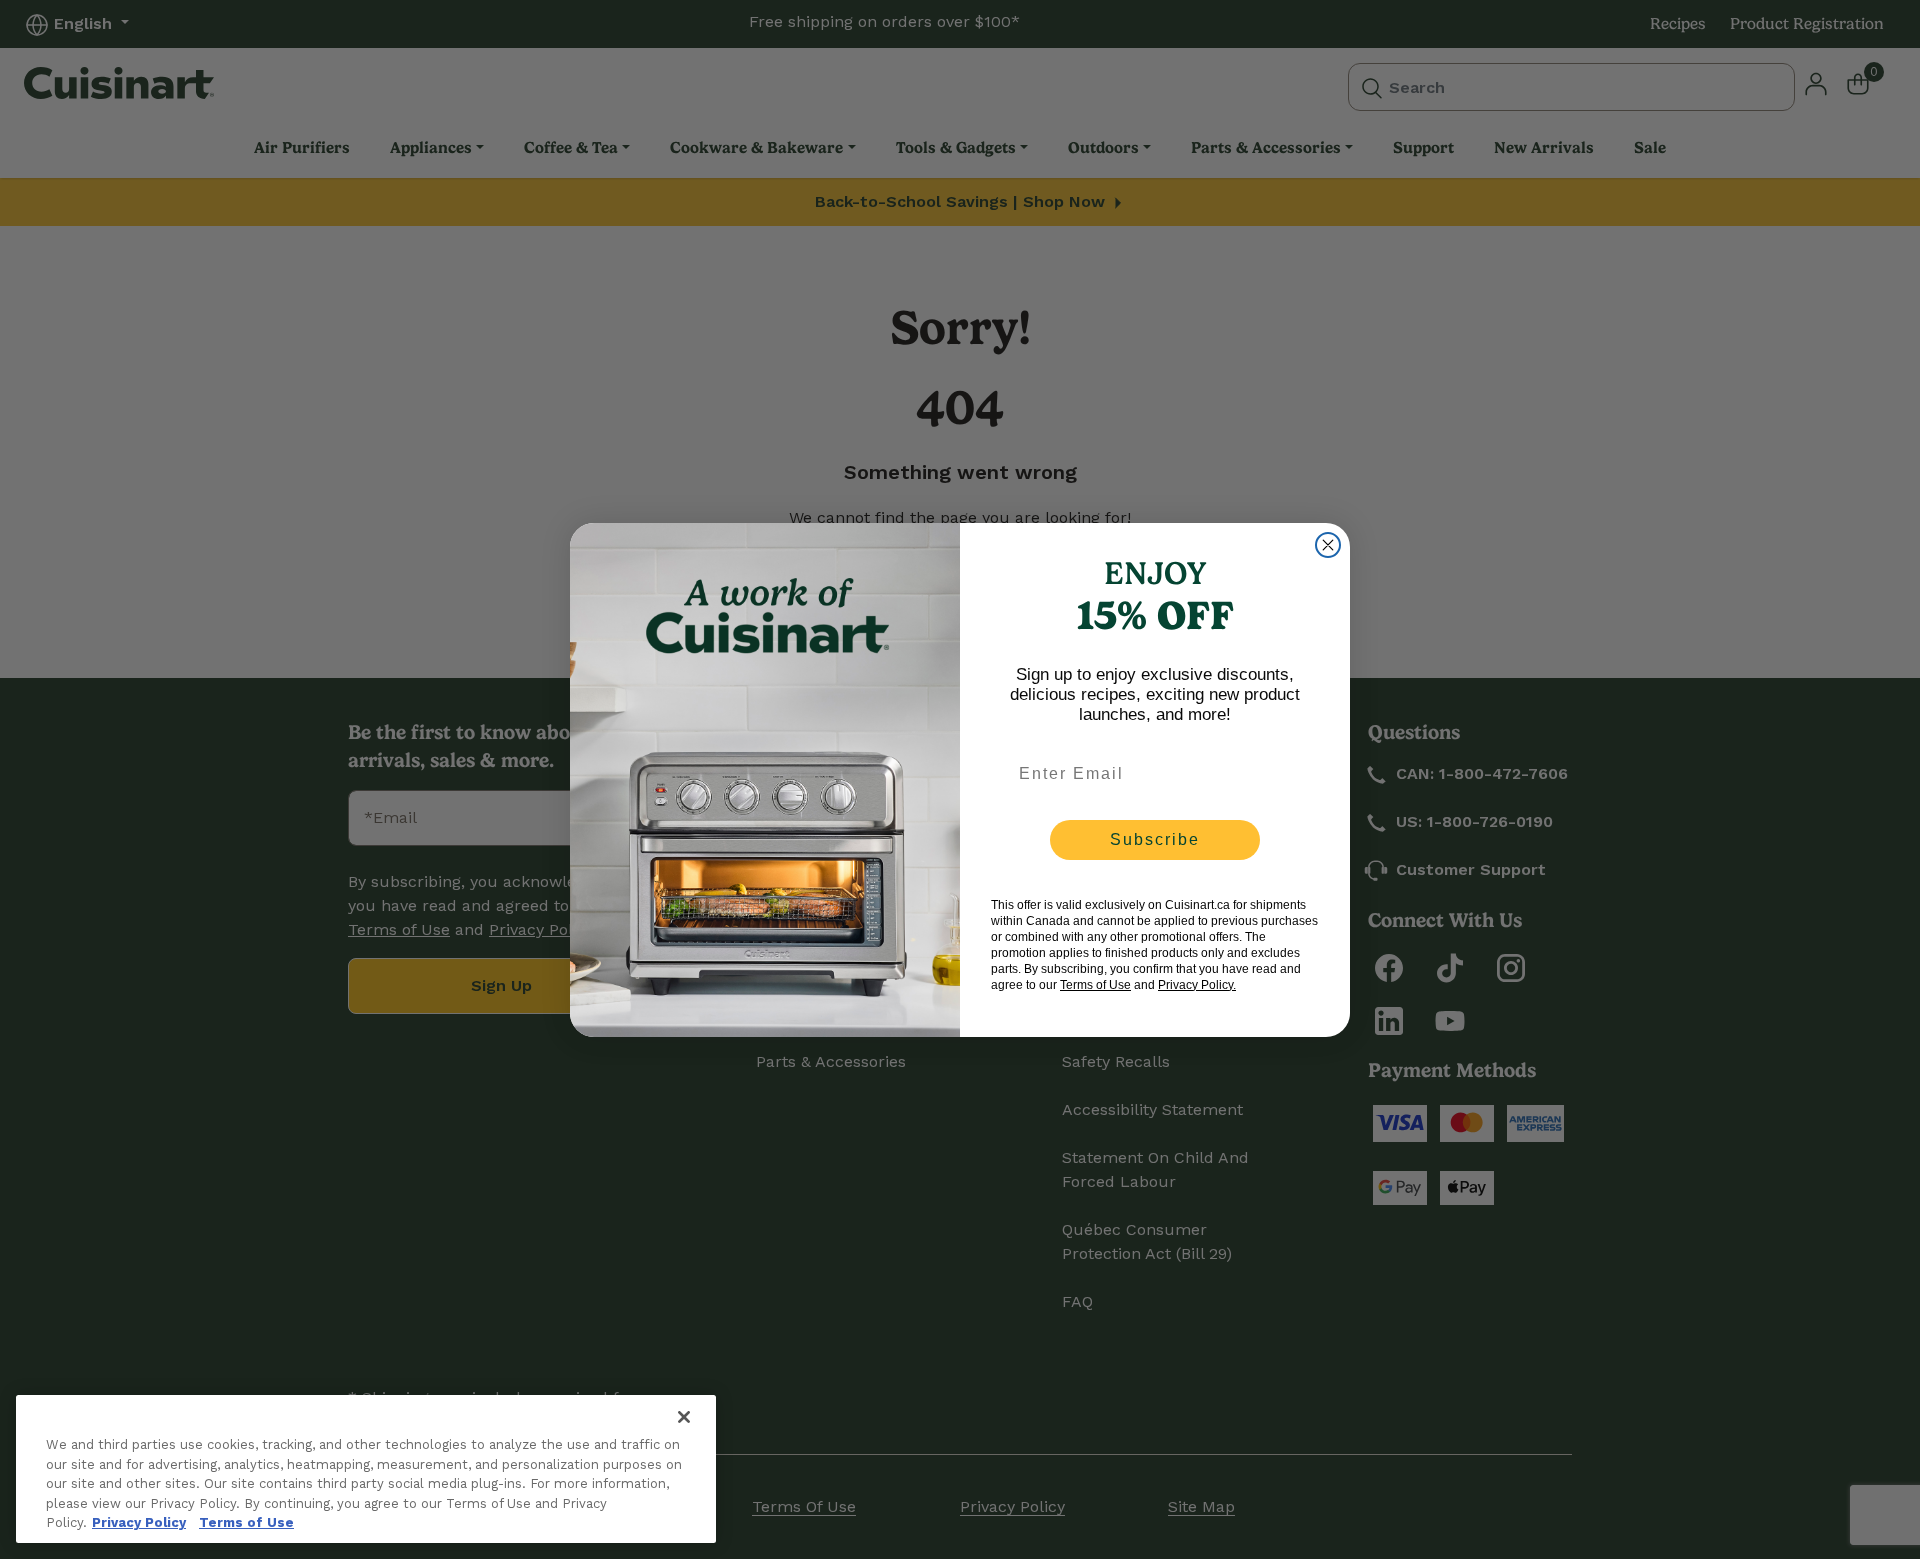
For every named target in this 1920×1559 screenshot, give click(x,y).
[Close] (684, 1417)
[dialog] (1328, 545)
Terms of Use (246, 1522)
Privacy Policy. (1197, 985)
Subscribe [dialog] (1155, 839)
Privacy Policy (139, 1522)
